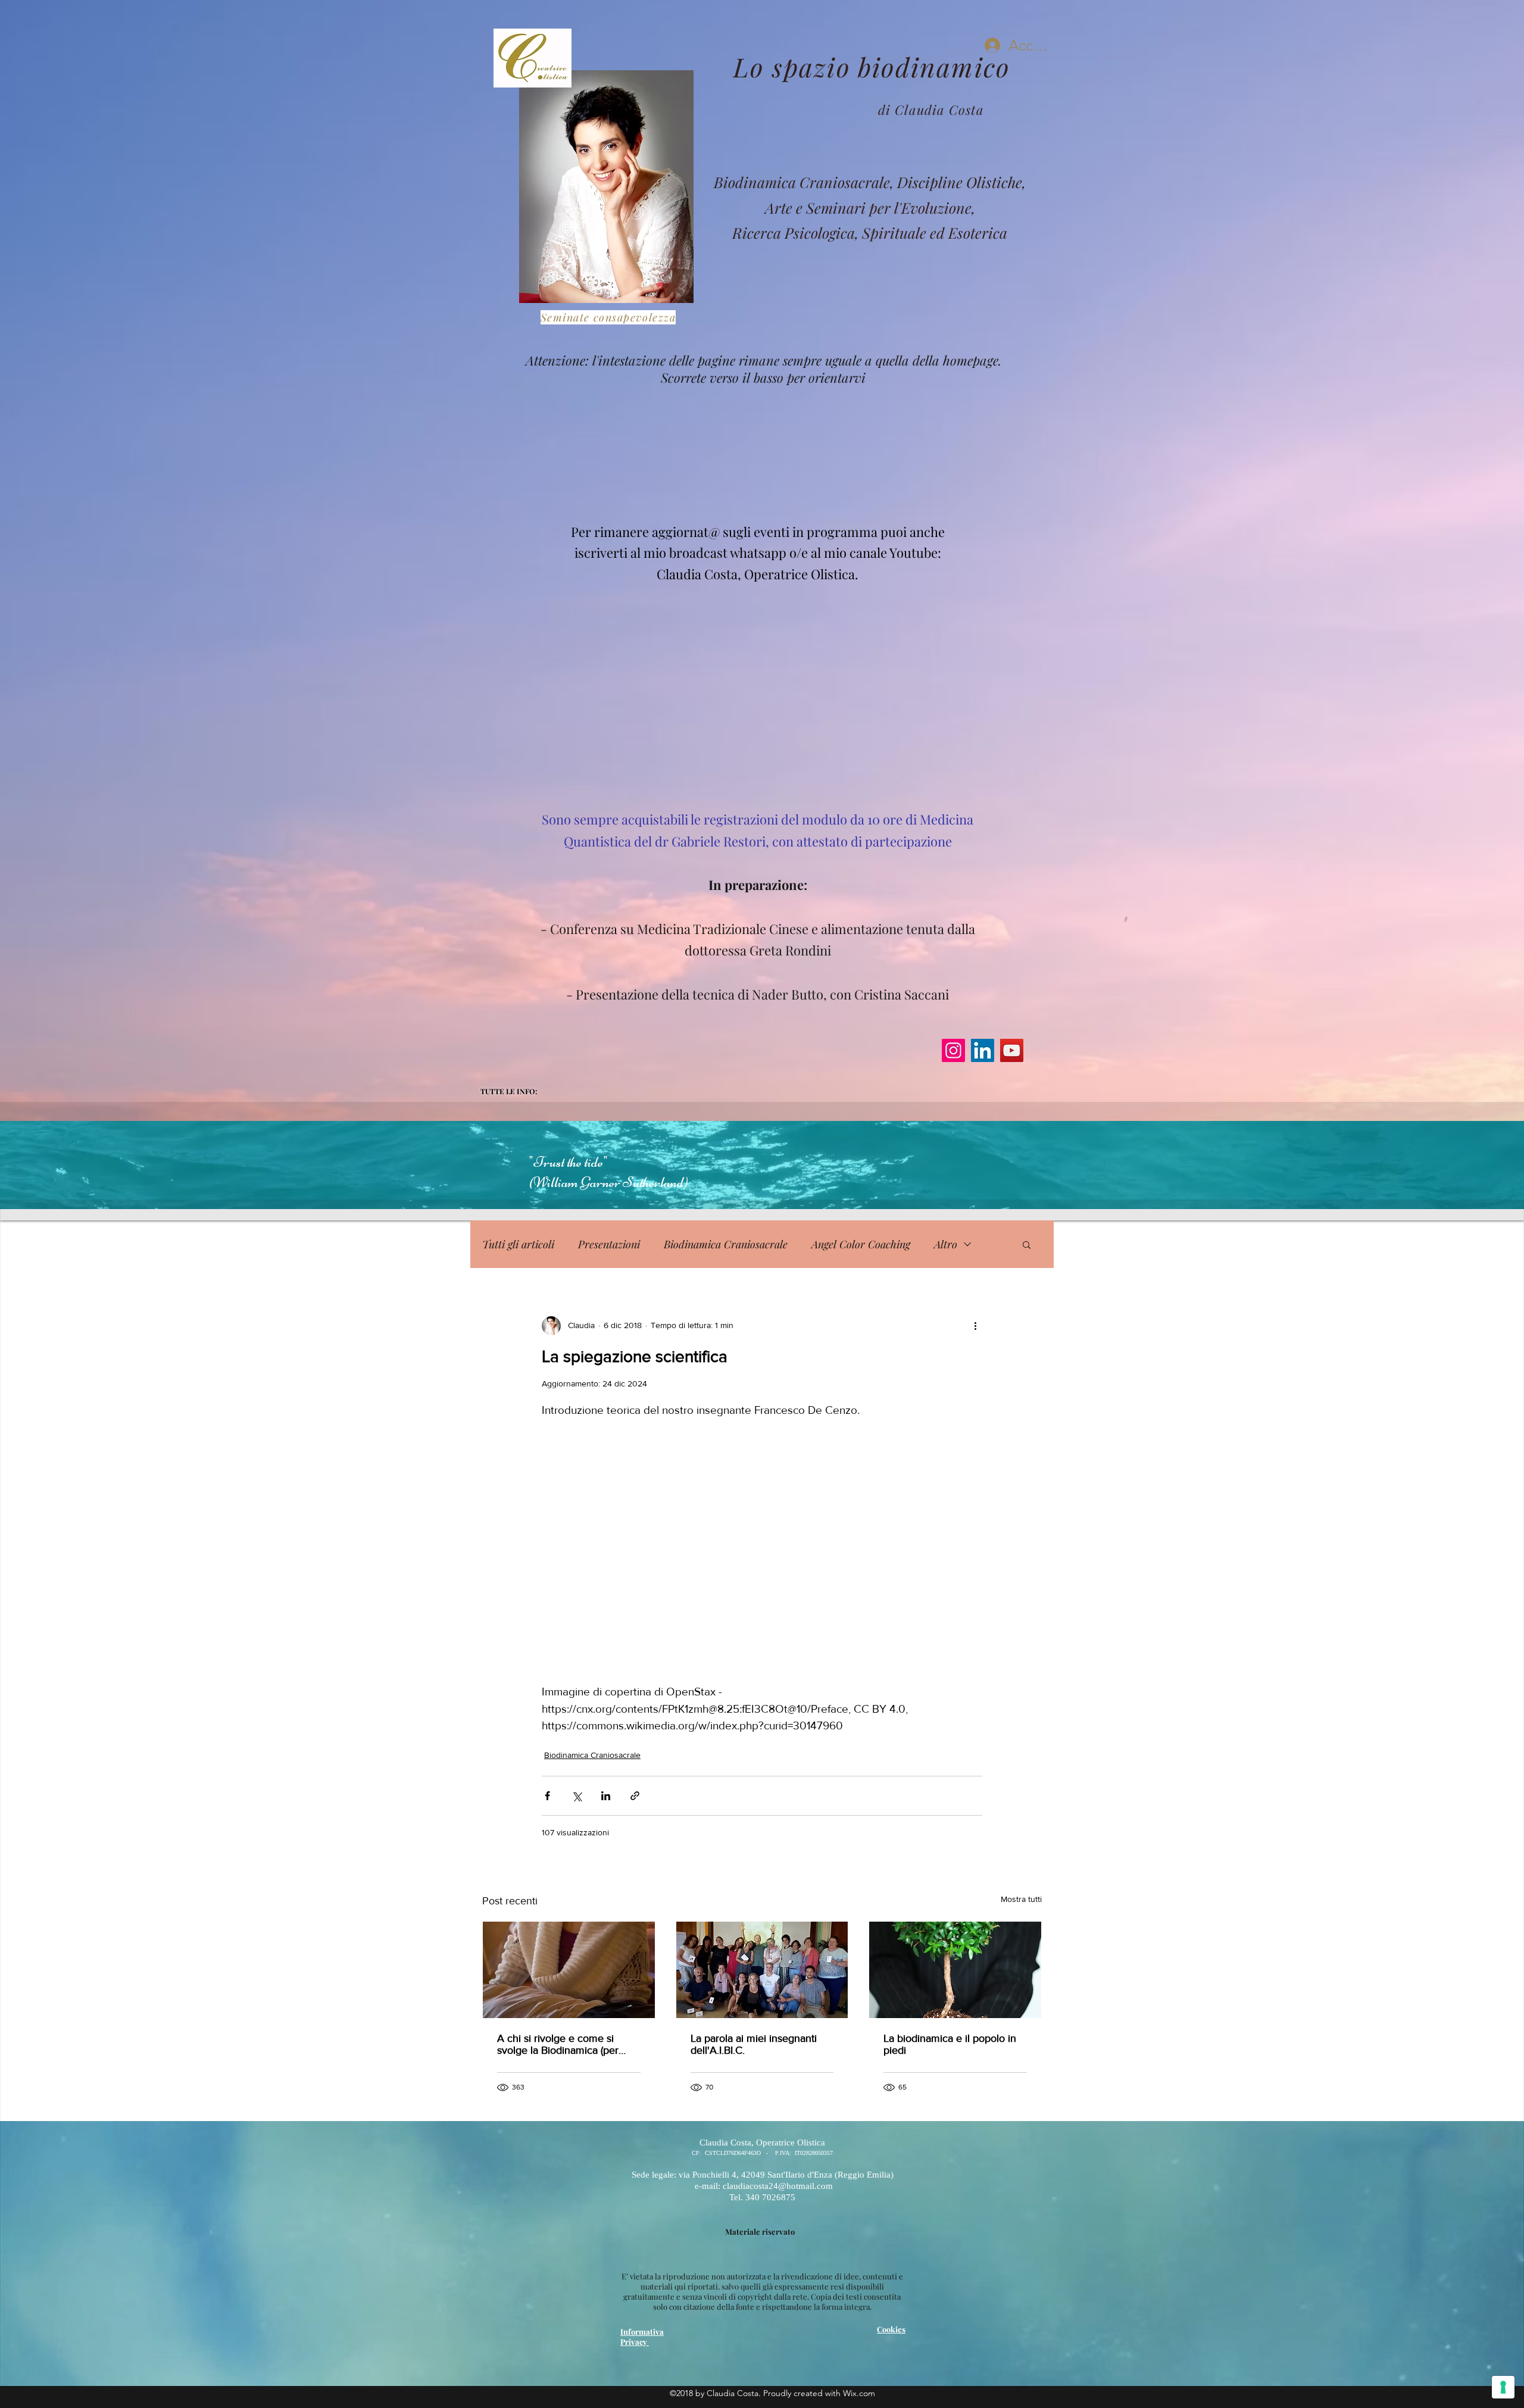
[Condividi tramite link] (635, 1796)
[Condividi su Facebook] (547, 1796)
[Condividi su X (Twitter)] (577, 1796)
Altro (946, 1244)
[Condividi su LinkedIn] (606, 1796)
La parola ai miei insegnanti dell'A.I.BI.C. (754, 2044)
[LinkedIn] (983, 1050)
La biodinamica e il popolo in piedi (950, 2044)
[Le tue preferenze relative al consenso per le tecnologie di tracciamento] (1503, 2387)
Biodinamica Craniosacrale (726, 1244)
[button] (1027, 1244)
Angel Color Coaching (861, 1244)
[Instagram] (953, 1050)
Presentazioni (609, 1244)
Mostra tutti (1021, 1899)
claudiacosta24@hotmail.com (763, 457)
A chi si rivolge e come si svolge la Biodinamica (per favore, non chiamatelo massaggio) (558, 2044)
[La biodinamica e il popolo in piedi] (955, 1970)
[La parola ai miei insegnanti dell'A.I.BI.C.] (762, 1970)
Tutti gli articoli (518, 1244)
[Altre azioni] (975, 1326)
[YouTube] (1012, 1050)
